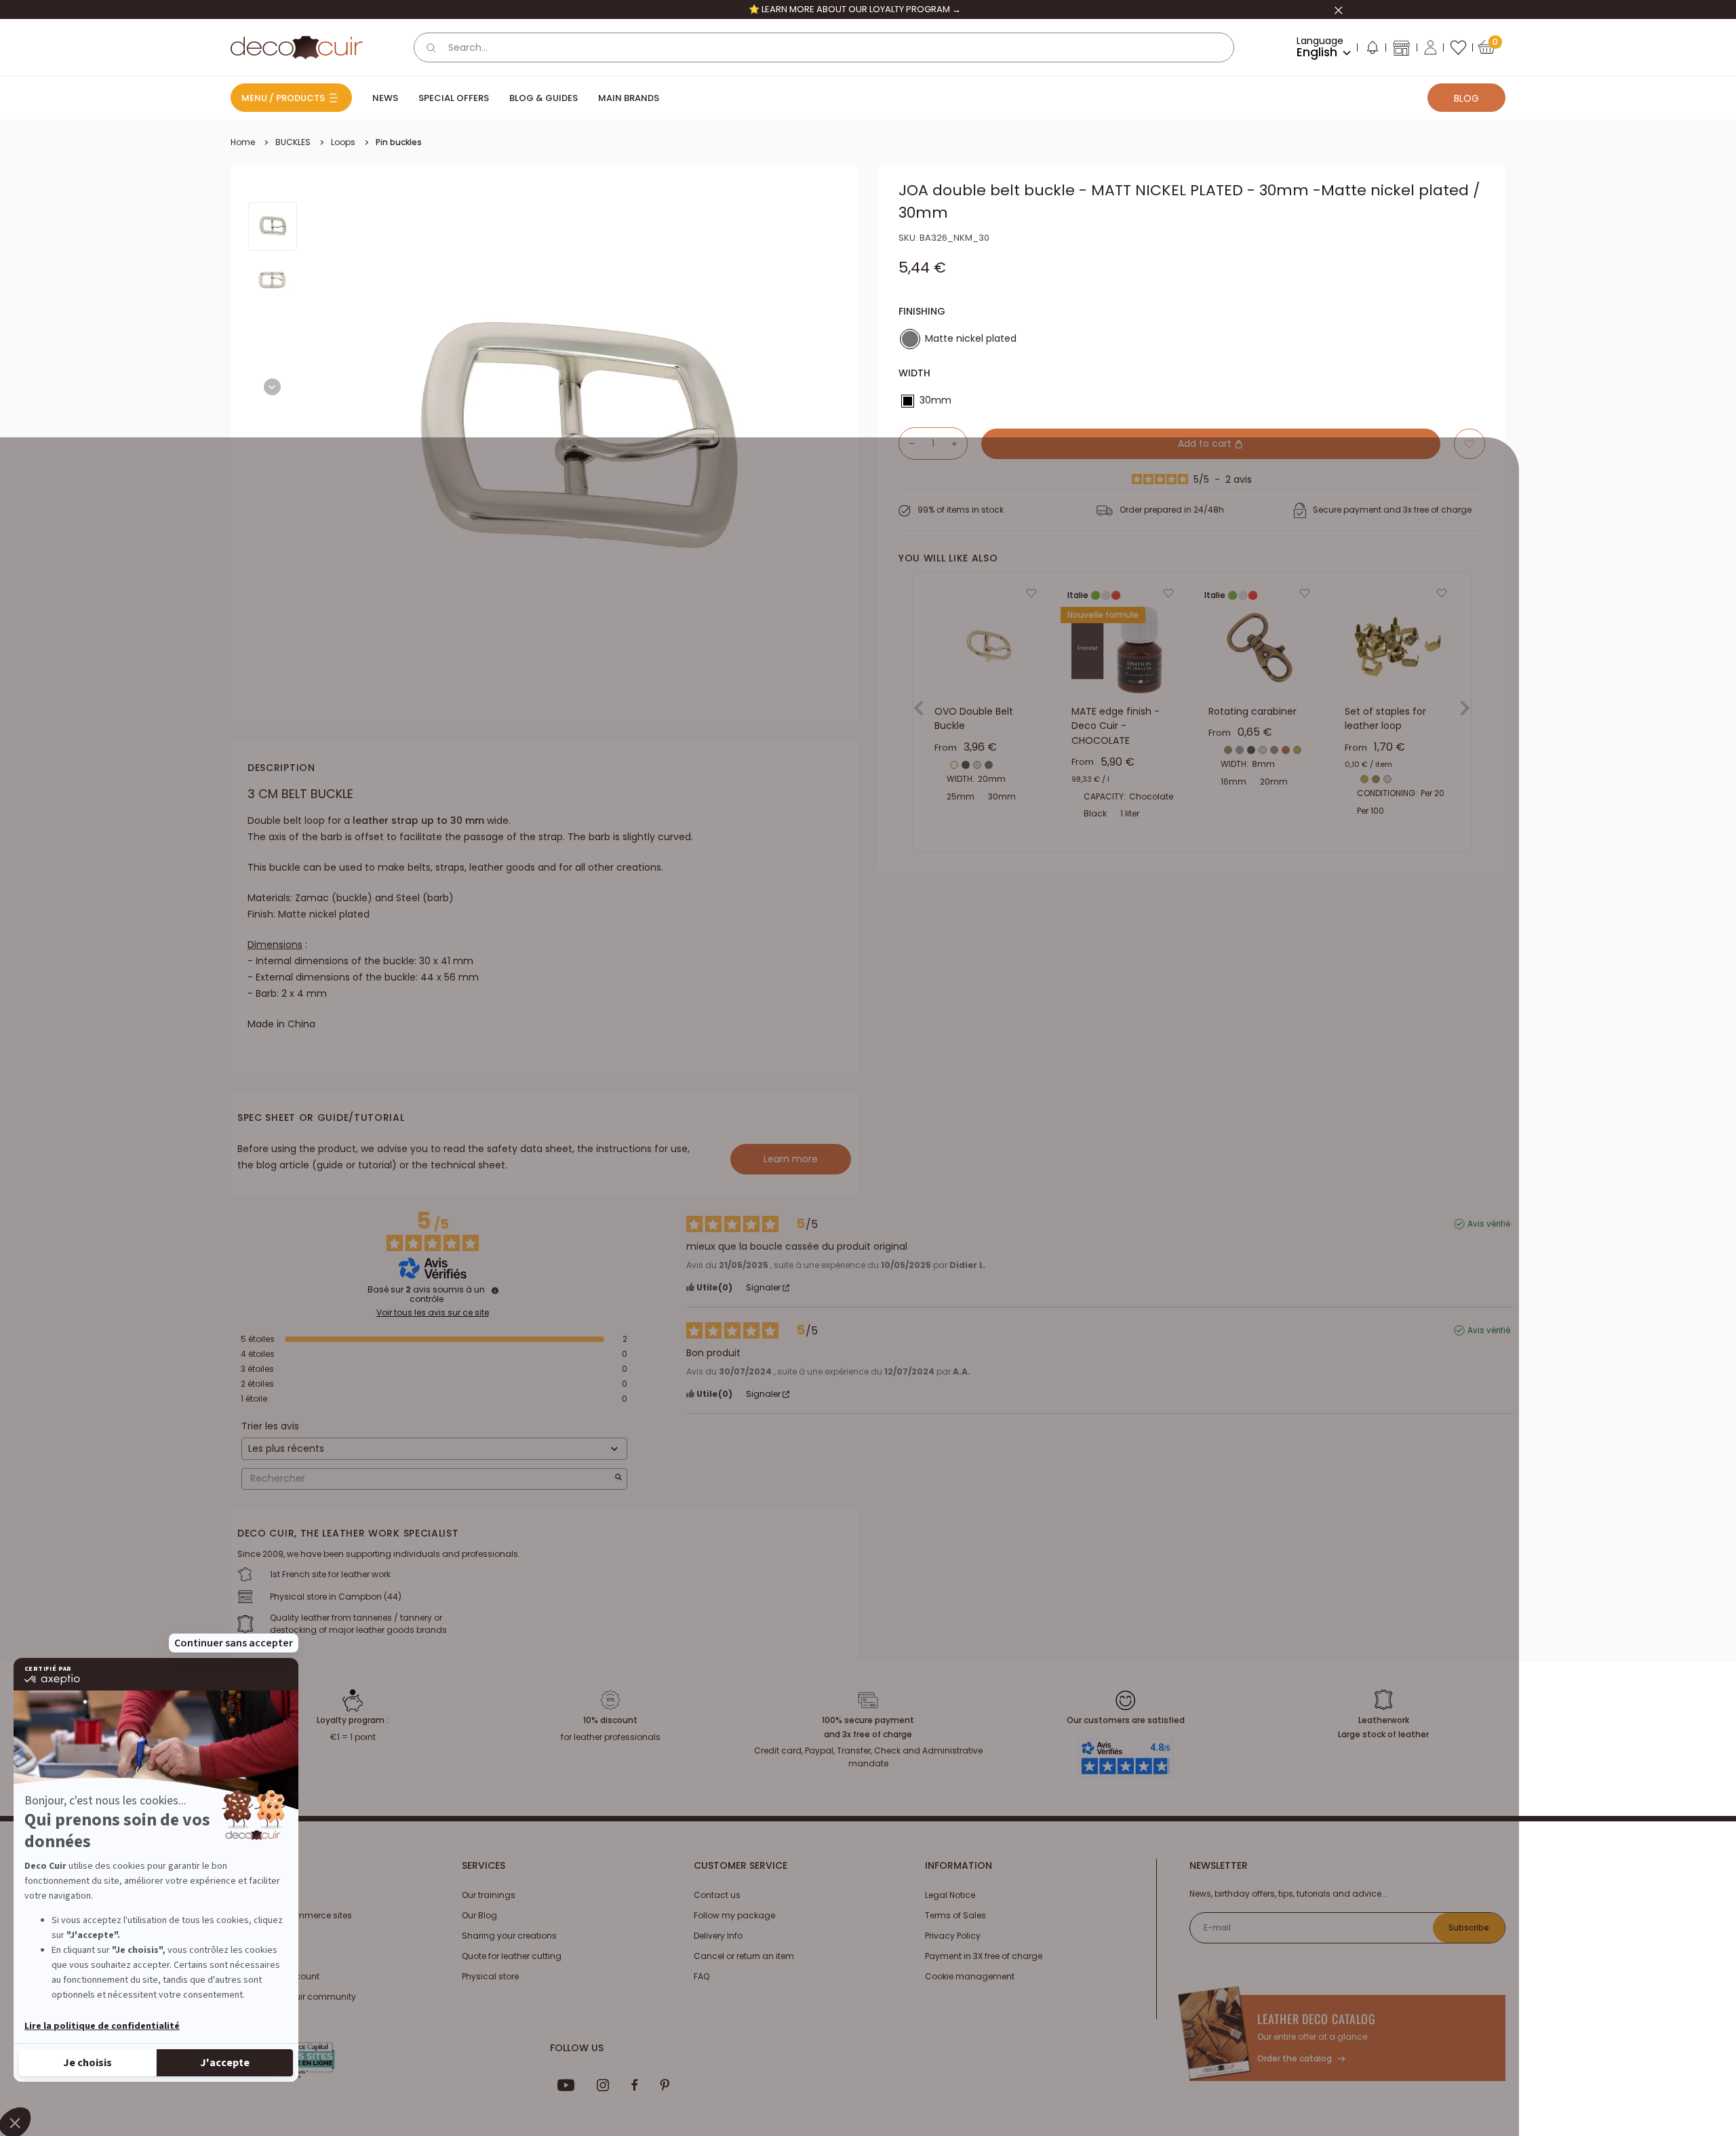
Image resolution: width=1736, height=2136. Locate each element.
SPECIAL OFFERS (454, 98)
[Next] (272, 387)
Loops (343, 142)
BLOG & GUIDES (544, 98)
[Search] (431, 47)
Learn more (791, 1159)
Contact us (717, 1895)
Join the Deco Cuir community (293, 1997)
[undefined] (495, 1290)
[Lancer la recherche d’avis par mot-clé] (618, 1479)
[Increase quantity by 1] (960, 443)
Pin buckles (399, 142)
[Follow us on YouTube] (566, 2085)
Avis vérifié (1489, 1224)
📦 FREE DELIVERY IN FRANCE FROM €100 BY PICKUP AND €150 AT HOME (854, 9)
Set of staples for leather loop (1385, 719)
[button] (1372, 50)
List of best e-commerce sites (291, 1915)
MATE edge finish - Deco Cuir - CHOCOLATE (1116, 726)
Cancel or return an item (744, 1956)
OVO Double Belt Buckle (974, 719)
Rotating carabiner (1252, 711)
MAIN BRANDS (629, 98)
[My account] (1431, 47)
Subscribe (1469, 1927)
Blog (1466, 98)
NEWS (385, 98)
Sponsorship (257, 1956)
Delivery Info (718, 1936)
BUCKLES (293, 142)
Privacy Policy (953, 1936)
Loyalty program (265, 1936)
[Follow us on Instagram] (603, 2085)
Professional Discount (275, 1976)
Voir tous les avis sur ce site (433, 1313)
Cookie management (970, 1976)
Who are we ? (258, 1895)
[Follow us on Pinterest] (665, 2085)
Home (243, 142)
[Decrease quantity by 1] (907, 443)
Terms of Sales (955, 1915)
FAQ (702, 1976)
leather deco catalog (1317, 2019)
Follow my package (734, 1915)
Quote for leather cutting (512, 1956)
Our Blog (479, 1915)
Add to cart (1206, 443)
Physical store (490, 1976)
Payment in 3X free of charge (984, 1956)
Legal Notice (950, 1895)
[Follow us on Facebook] (634, 2085)
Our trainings (489, 1895)
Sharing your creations (509, 1936)
